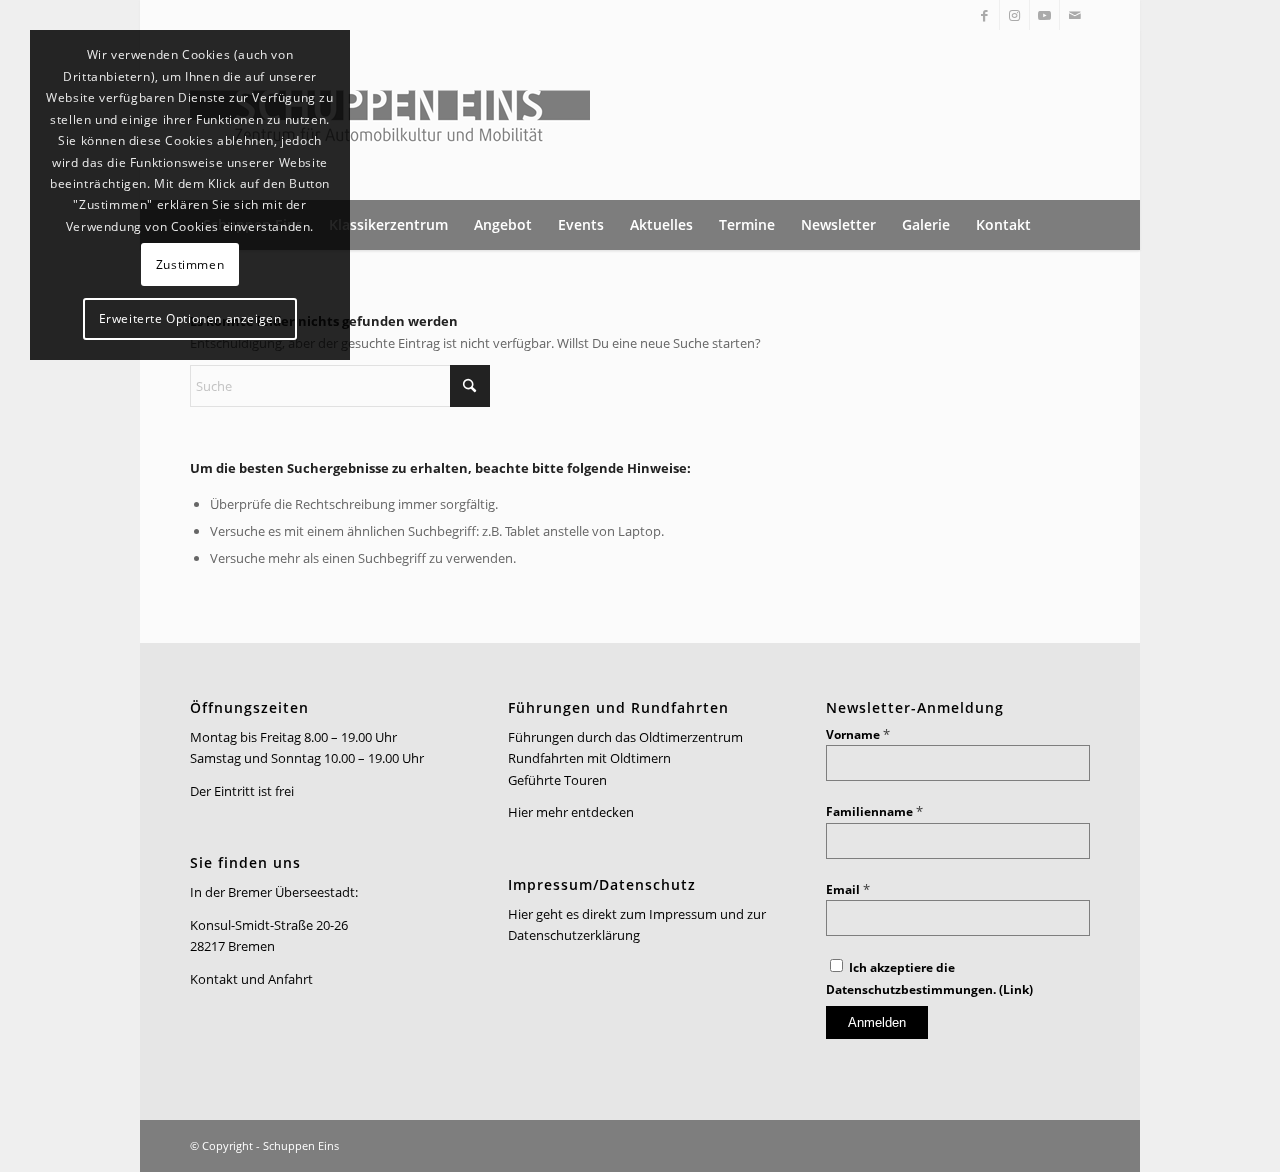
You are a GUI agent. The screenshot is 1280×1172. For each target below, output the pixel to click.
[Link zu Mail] (1075, 15)
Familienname (874, 811)
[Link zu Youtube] (1044, 15)
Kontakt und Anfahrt (251, 979)
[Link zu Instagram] (1014, 15)
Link (1016, 989)
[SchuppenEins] (390, 115)
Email (848, 889)
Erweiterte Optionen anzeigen (190, 318)
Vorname (858, 734)
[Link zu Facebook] (984, 15)
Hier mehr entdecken (571, 812)
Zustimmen (190, 264)
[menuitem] (388, 225)
